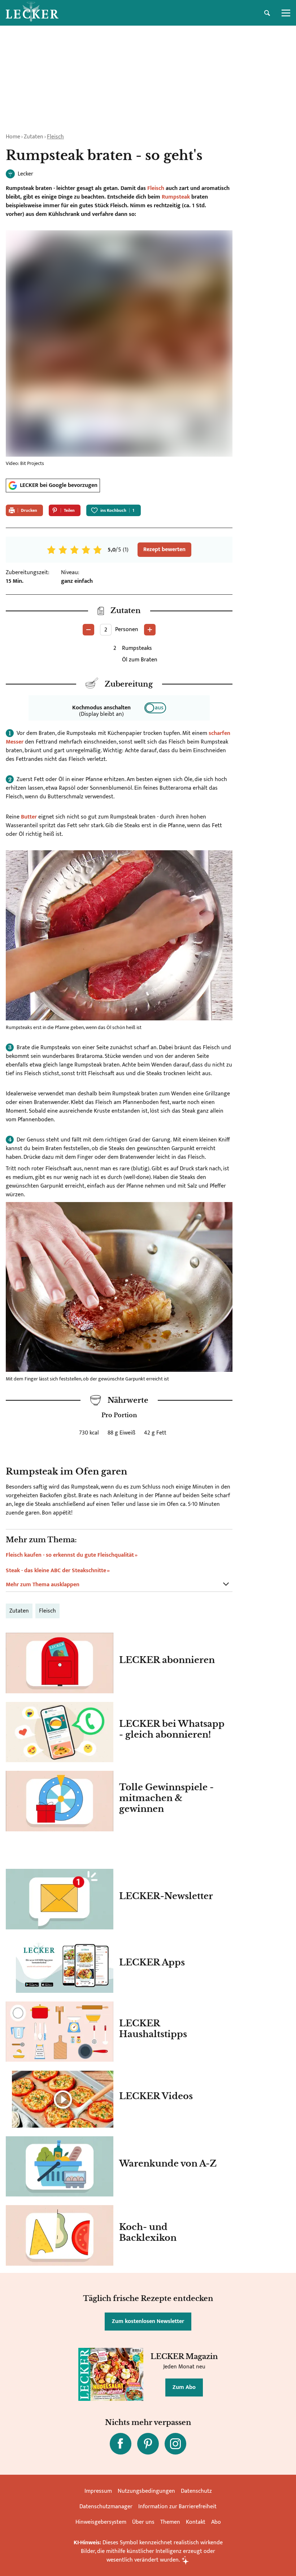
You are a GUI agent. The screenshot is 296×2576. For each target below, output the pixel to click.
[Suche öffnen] (267, 13)
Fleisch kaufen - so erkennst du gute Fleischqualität (70, 1555)
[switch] (155, 708)
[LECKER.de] (32, 13)
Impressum (98, 2491)
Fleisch (55, 137)
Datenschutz (196, 2491)
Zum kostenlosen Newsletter (148, 2321)
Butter (30, 817)
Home (13, 137)
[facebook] (121, 2444)
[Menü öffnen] (286, 13)
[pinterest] (148, 2444)
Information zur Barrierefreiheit (177, 2507)
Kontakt (196, 2522)
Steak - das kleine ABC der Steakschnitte (56, 1571)
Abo (216, 2522)
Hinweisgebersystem (101, 2522)
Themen (170, 2522)
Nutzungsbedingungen (146, 2491)
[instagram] (175, 2444)
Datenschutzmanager (106, 2507)
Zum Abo (184, 2387)
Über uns (143, 2522)
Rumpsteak (176, 197)
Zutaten (34, 137)
